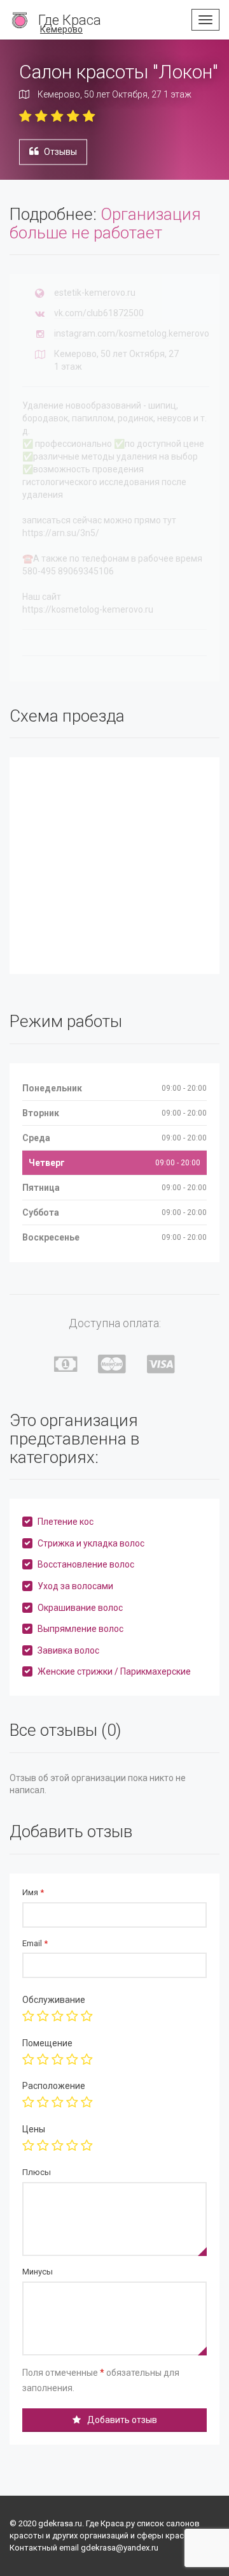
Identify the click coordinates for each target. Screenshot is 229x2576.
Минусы (38, 2272)
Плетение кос (66, 1522)
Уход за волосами (75, 1586)
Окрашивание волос (80, 1608)
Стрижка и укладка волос (91, 1543)
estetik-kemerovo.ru (95, 293)
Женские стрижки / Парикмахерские (114, 1671)
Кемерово (61, 29)
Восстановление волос (86, 1564)
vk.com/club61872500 (99, 313)
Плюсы (37, 2172)
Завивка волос (68, 1650)
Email (35, 1943)
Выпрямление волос (80, 1629)
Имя (33, 1892)
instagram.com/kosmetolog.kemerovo (132, 333)
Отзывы (60, 151)
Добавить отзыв (122, 2420)
